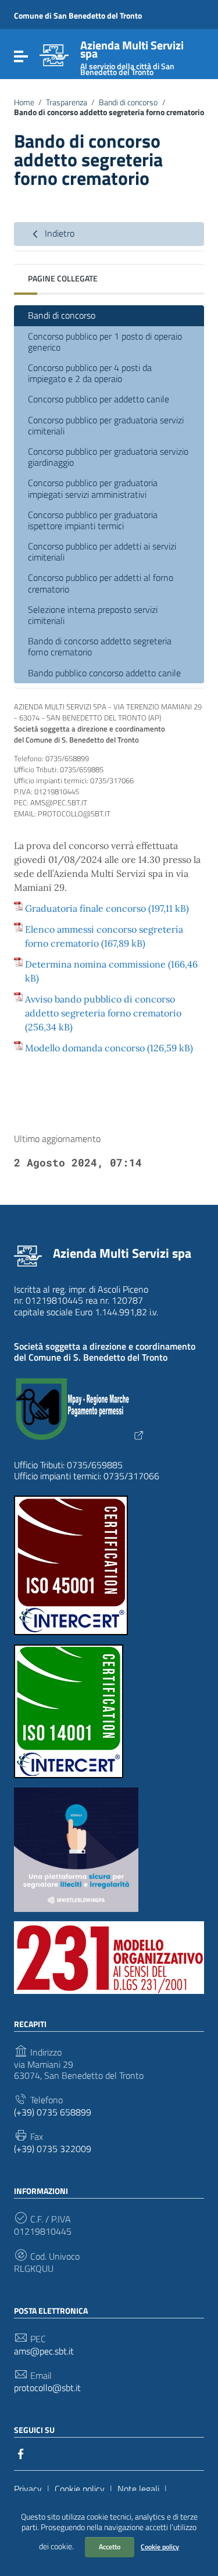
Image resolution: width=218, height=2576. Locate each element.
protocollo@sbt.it (47, 2388)
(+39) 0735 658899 (53, 2112)
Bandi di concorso (128, 102)
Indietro (58, 233)
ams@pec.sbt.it (44, 2351)
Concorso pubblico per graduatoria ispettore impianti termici (93, 520)
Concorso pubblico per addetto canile (99, 399)
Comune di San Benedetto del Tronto (78, 15)
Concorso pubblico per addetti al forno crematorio (101, 583)
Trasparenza (67, 102)
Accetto (110, 2547)
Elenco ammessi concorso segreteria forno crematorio (104, 936)
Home (24, 102)
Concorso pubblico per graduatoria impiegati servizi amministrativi (93, 488)
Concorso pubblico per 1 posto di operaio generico (105, 342)
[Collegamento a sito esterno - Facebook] (21, 2453)
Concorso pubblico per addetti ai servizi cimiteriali (102, 552)
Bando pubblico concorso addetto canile (104, 673)
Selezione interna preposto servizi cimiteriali (93, 615)
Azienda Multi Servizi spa (122, 1253)
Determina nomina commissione (95, 964)
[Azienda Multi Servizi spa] (54, 54)
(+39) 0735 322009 (53, 2149)
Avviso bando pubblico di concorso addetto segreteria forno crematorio (103, 1006)
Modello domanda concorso (85, 1048)
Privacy (28, 2489)
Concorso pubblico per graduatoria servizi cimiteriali (106, 425)
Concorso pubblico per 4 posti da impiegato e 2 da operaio (90, 373)
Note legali (138, 2489)
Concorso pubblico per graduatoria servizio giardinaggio (108, 457)
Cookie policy (160, 2547)
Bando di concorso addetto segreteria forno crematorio (100, 646)
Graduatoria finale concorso (85, 908)
